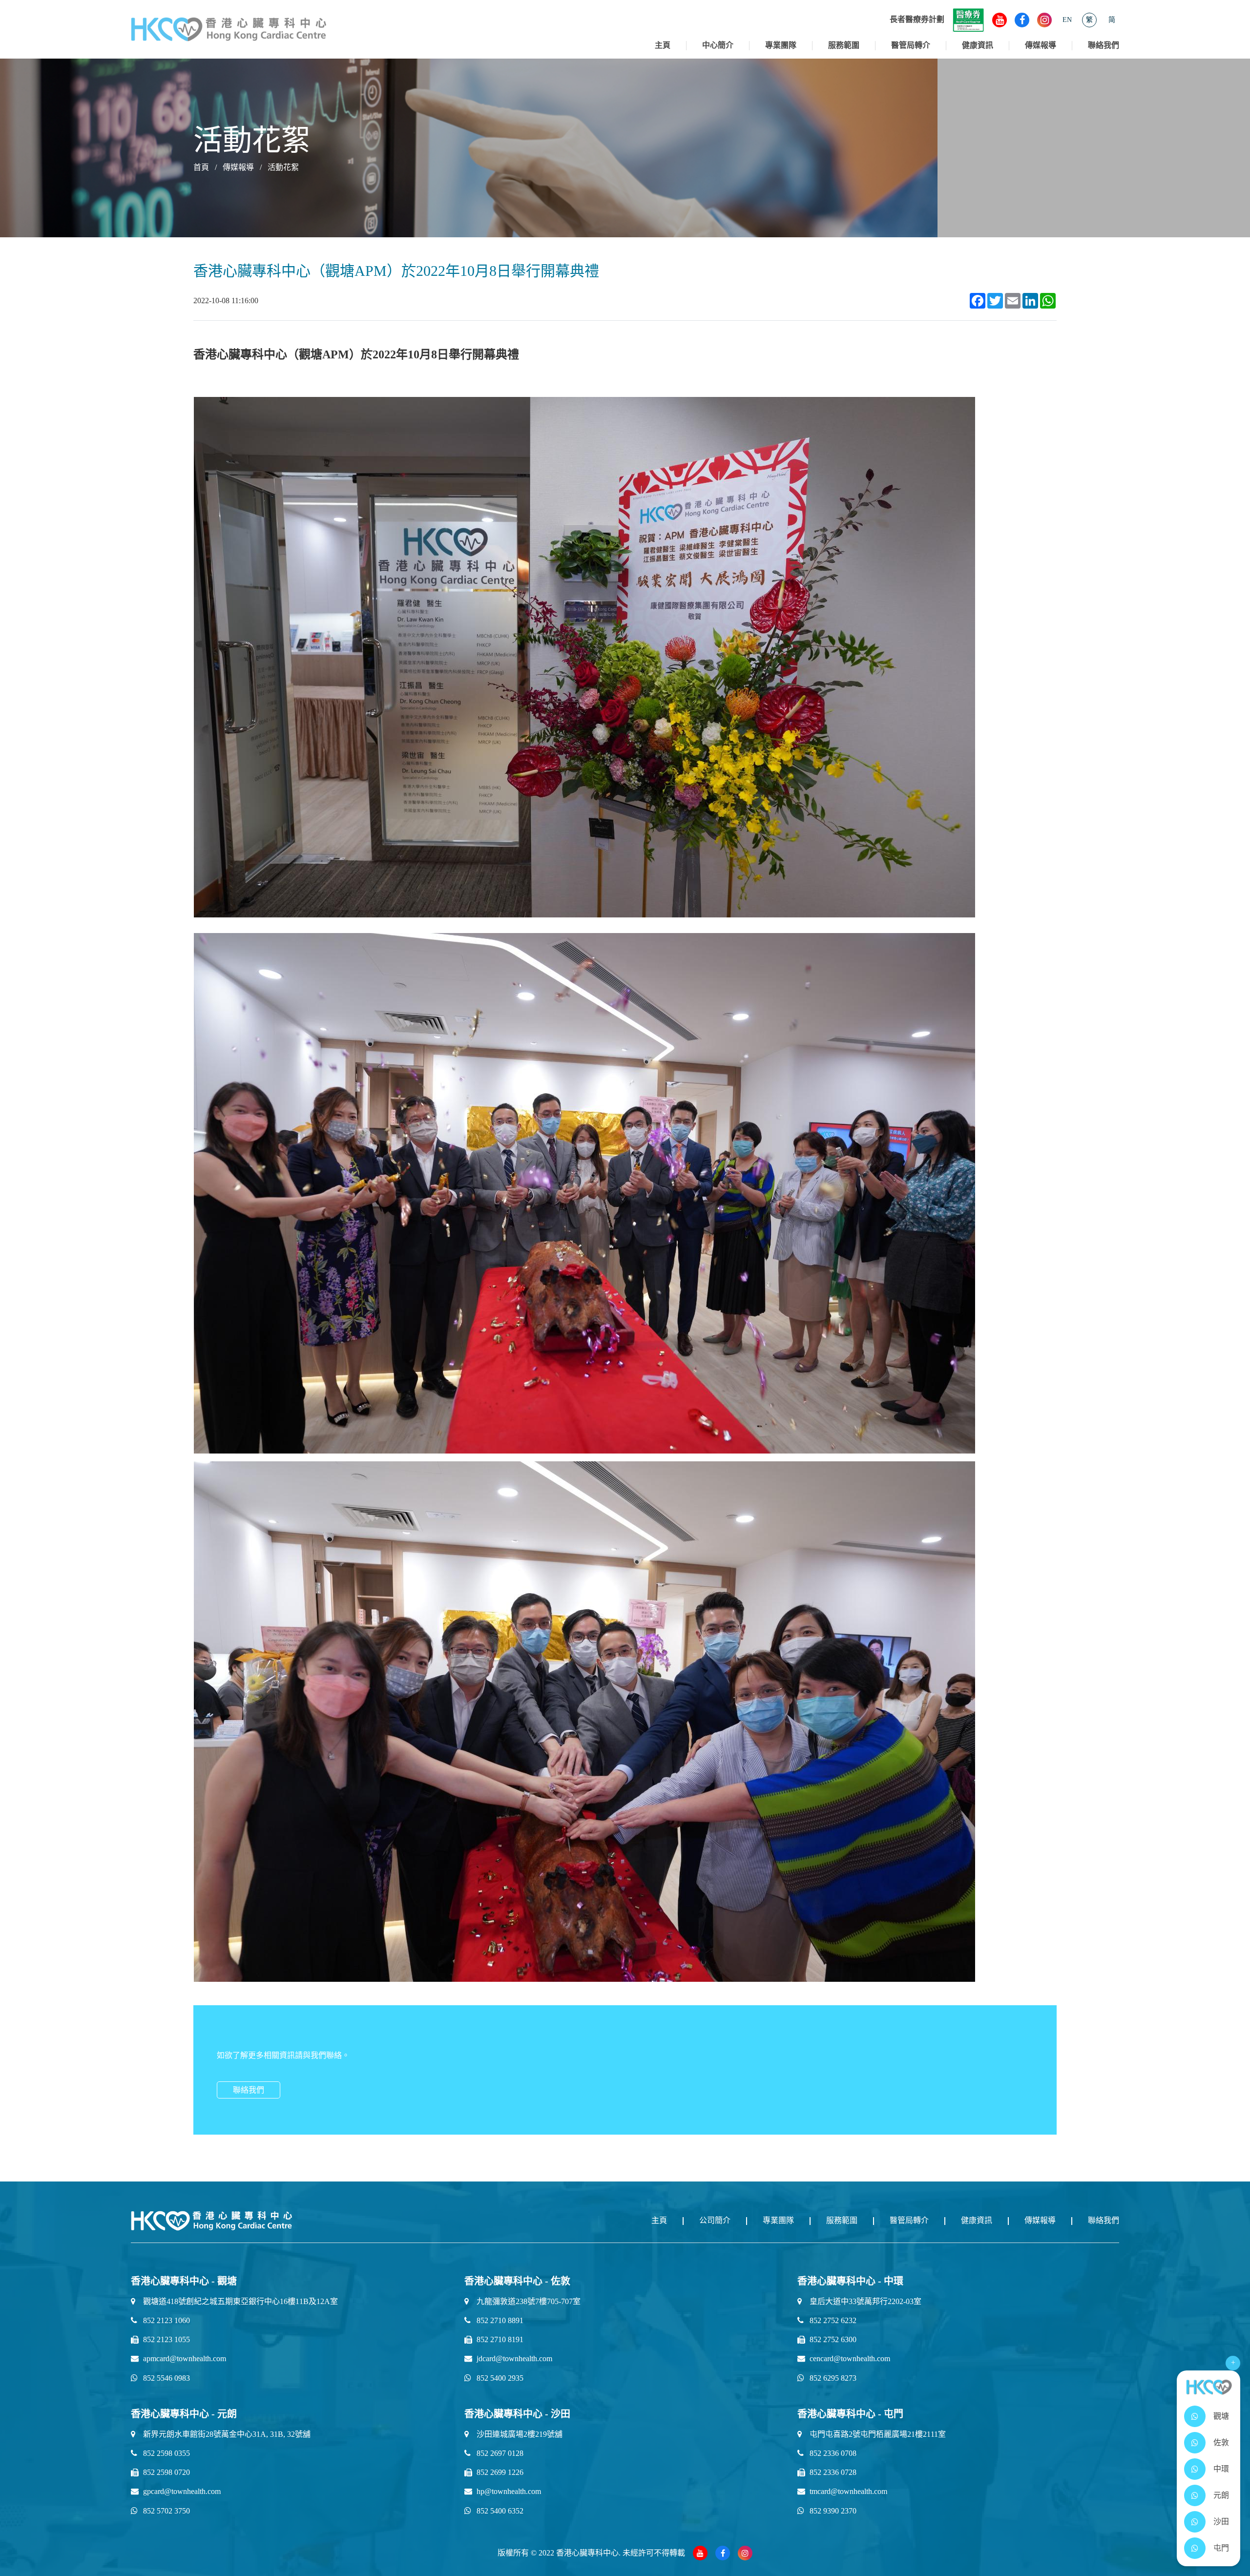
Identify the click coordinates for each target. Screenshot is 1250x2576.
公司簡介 (715, 2220)
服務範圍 (844, 45)
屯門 (1221, 2548)
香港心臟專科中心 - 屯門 (850, 2414)
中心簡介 (718, 45)
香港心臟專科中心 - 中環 (850, 2281)
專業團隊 (781, 45)
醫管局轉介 (911, 45)
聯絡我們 (1104, 45)
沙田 (1221, 2522)
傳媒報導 (1041, 45)
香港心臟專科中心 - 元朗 (184, 2414)
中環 (1221, 2469)
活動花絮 (283, 167)
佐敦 (1221, 2442)
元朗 (1221, 2495)
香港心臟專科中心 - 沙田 (517, 2414)
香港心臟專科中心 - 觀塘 (184, 2281)
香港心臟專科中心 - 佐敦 (517, 2281)
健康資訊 (978, 45)
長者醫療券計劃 (917, 19)
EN (1067, 20)
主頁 (663, 45)
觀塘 (1221, 2416)
